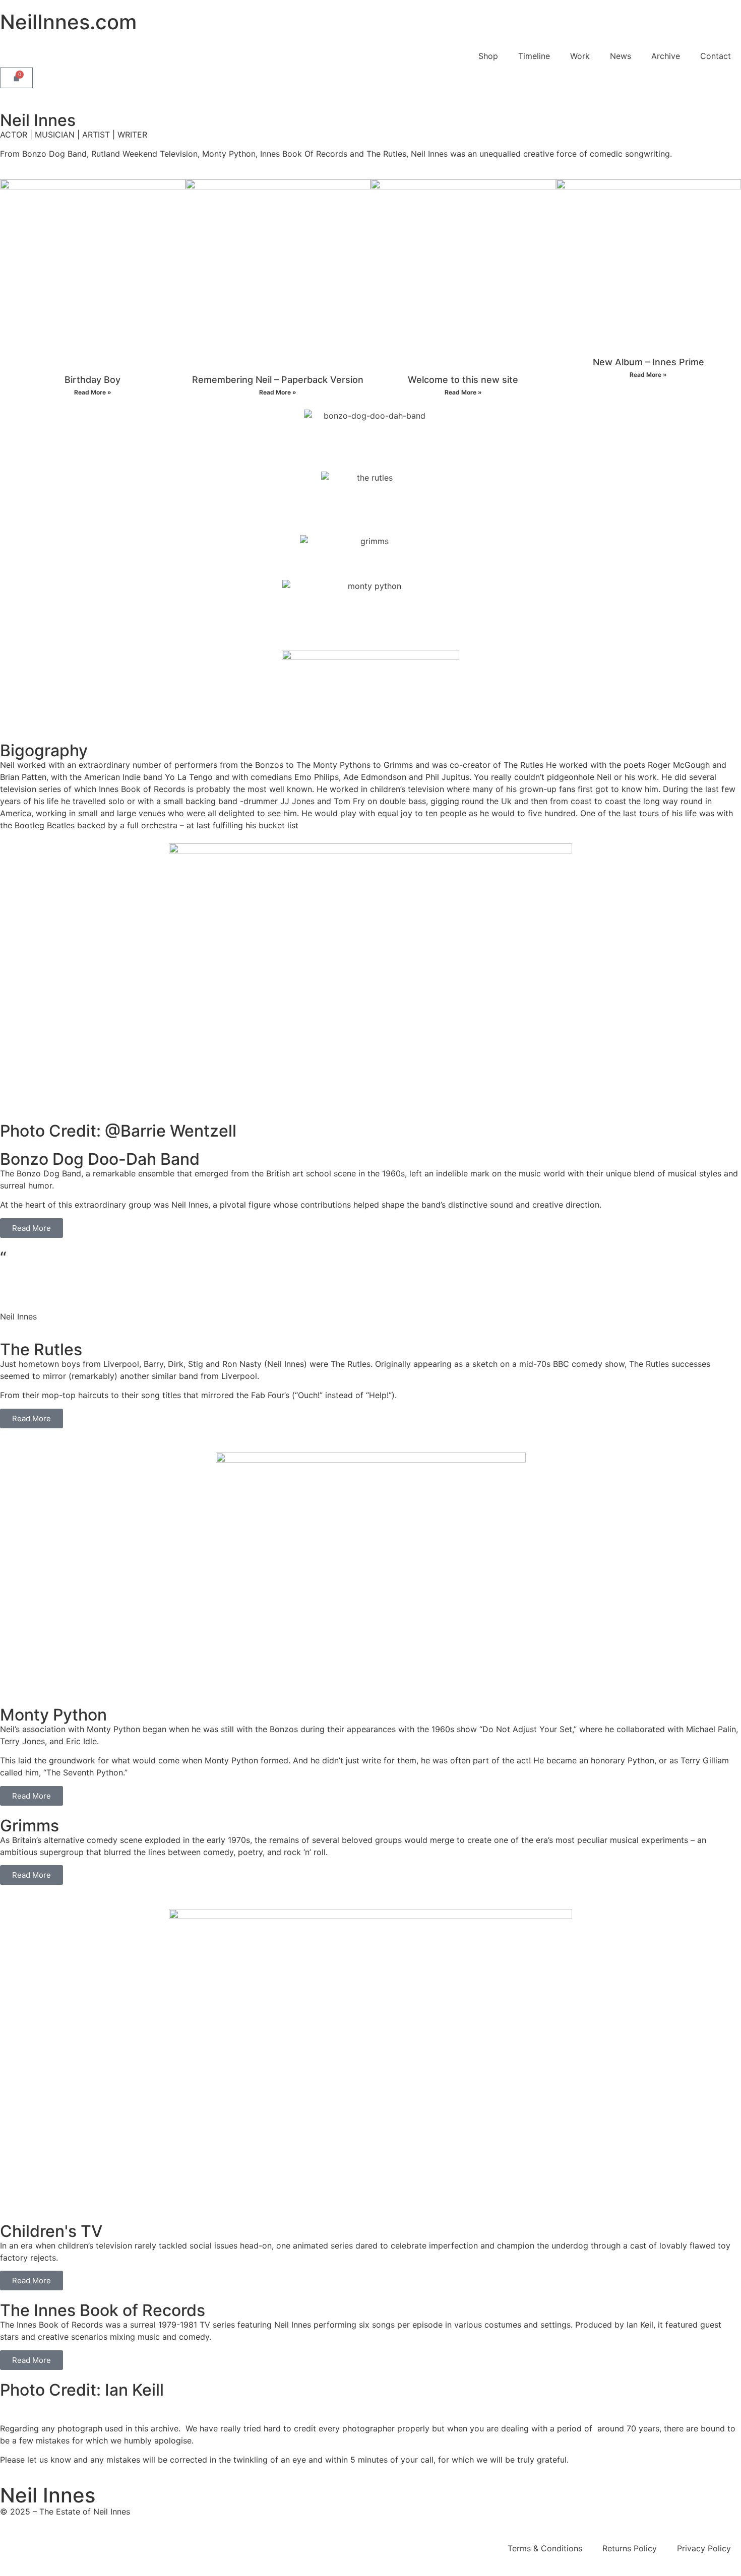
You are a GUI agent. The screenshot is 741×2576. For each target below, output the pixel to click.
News (621, 56)
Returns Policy (630, 2548)
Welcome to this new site (463, 380)
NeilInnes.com (68, 22)
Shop (488, 56)
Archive (666, 56)
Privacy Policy (704, 2548)
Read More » (93, 392)
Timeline (534, 56)
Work (580, 56)
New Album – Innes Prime (649, 362)
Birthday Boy (92, 380)
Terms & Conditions (545, 2548)
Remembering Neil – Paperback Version (278, 380)
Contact (716, 56)
